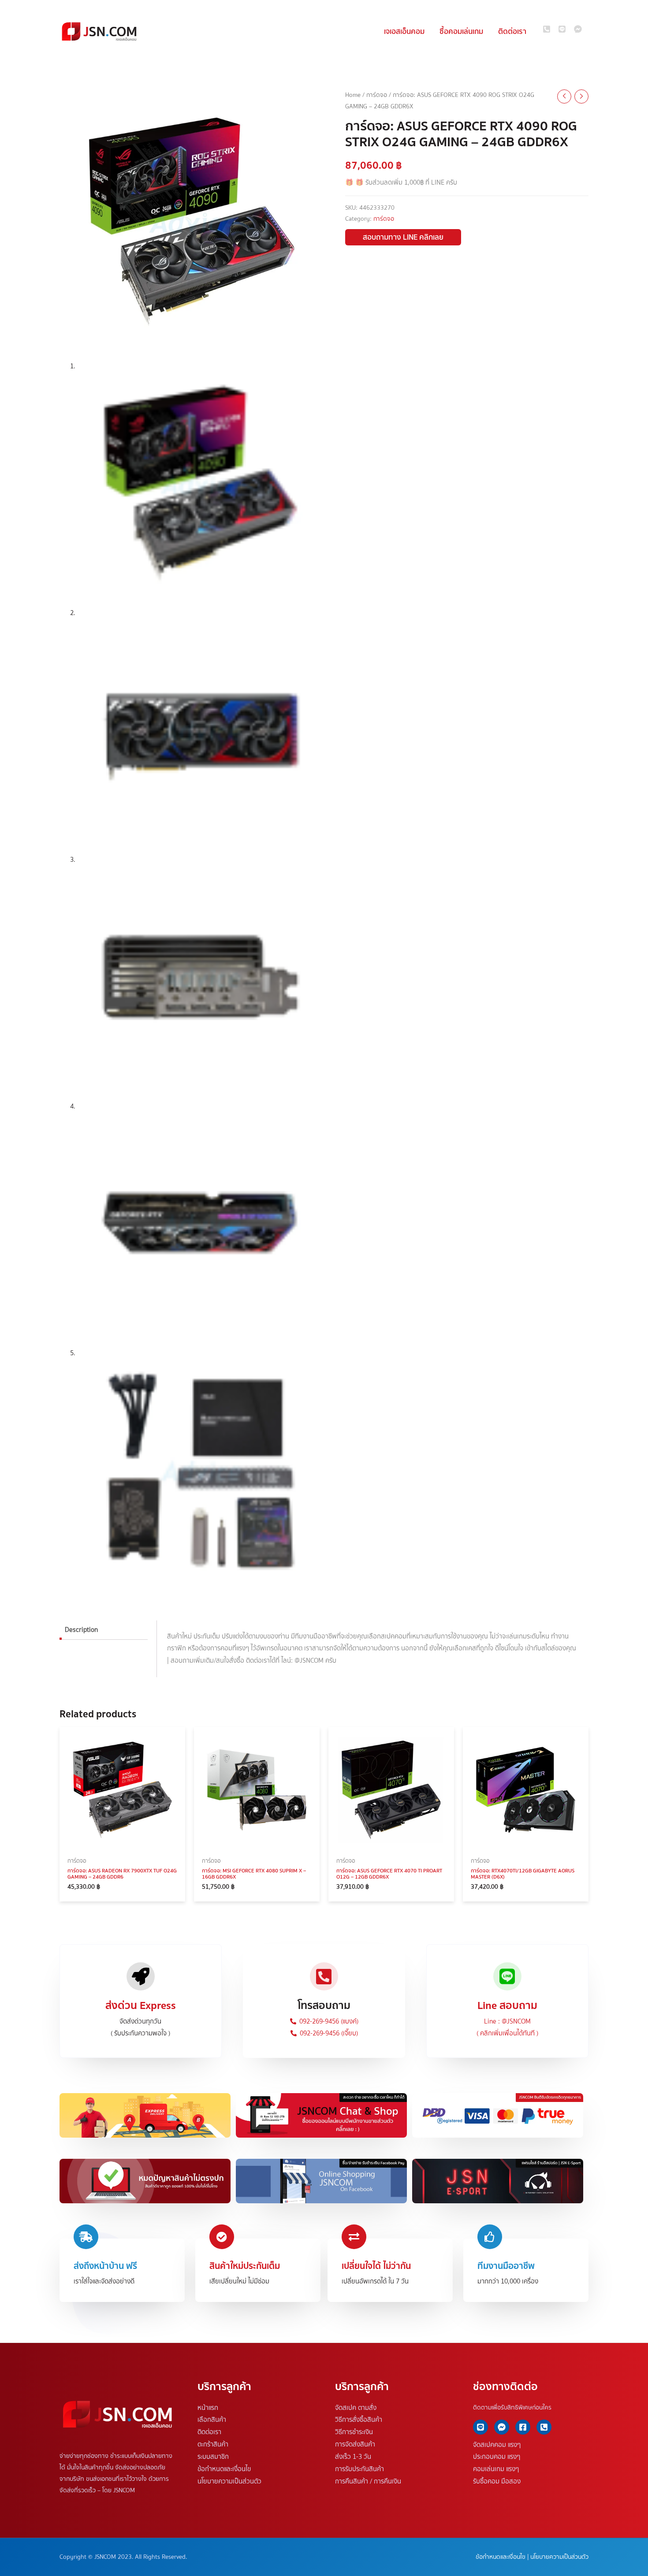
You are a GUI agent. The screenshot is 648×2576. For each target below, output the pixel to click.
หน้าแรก (208, 2407)
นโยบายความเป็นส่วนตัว (229, 2481)
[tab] (104, 1630)
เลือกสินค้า (212, 2420)
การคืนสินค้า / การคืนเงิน (368, 2481)
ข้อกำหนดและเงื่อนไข (224, 2469)
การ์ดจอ (377, 95)
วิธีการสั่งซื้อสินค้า (359, 2420)
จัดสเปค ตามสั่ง (356, 2407)
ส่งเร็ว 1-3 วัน (353, 2457)
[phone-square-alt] (550, 29)
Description (81, 1629)
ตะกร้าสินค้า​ (213, 2444)
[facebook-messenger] (579, 29)
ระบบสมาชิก (213, 2457)
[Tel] (544, 2427)
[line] (566, 29)
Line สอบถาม (507, 2005)
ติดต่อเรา (209, 2432)
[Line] (480, 2427)
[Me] (502, 2427)
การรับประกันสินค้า (359, 2469)
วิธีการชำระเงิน (354, 2432)
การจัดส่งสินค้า (355, 2444)
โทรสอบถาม (324, 2005)
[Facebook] (523, 2427)
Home (353, 95)
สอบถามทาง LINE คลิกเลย (403, 237)
